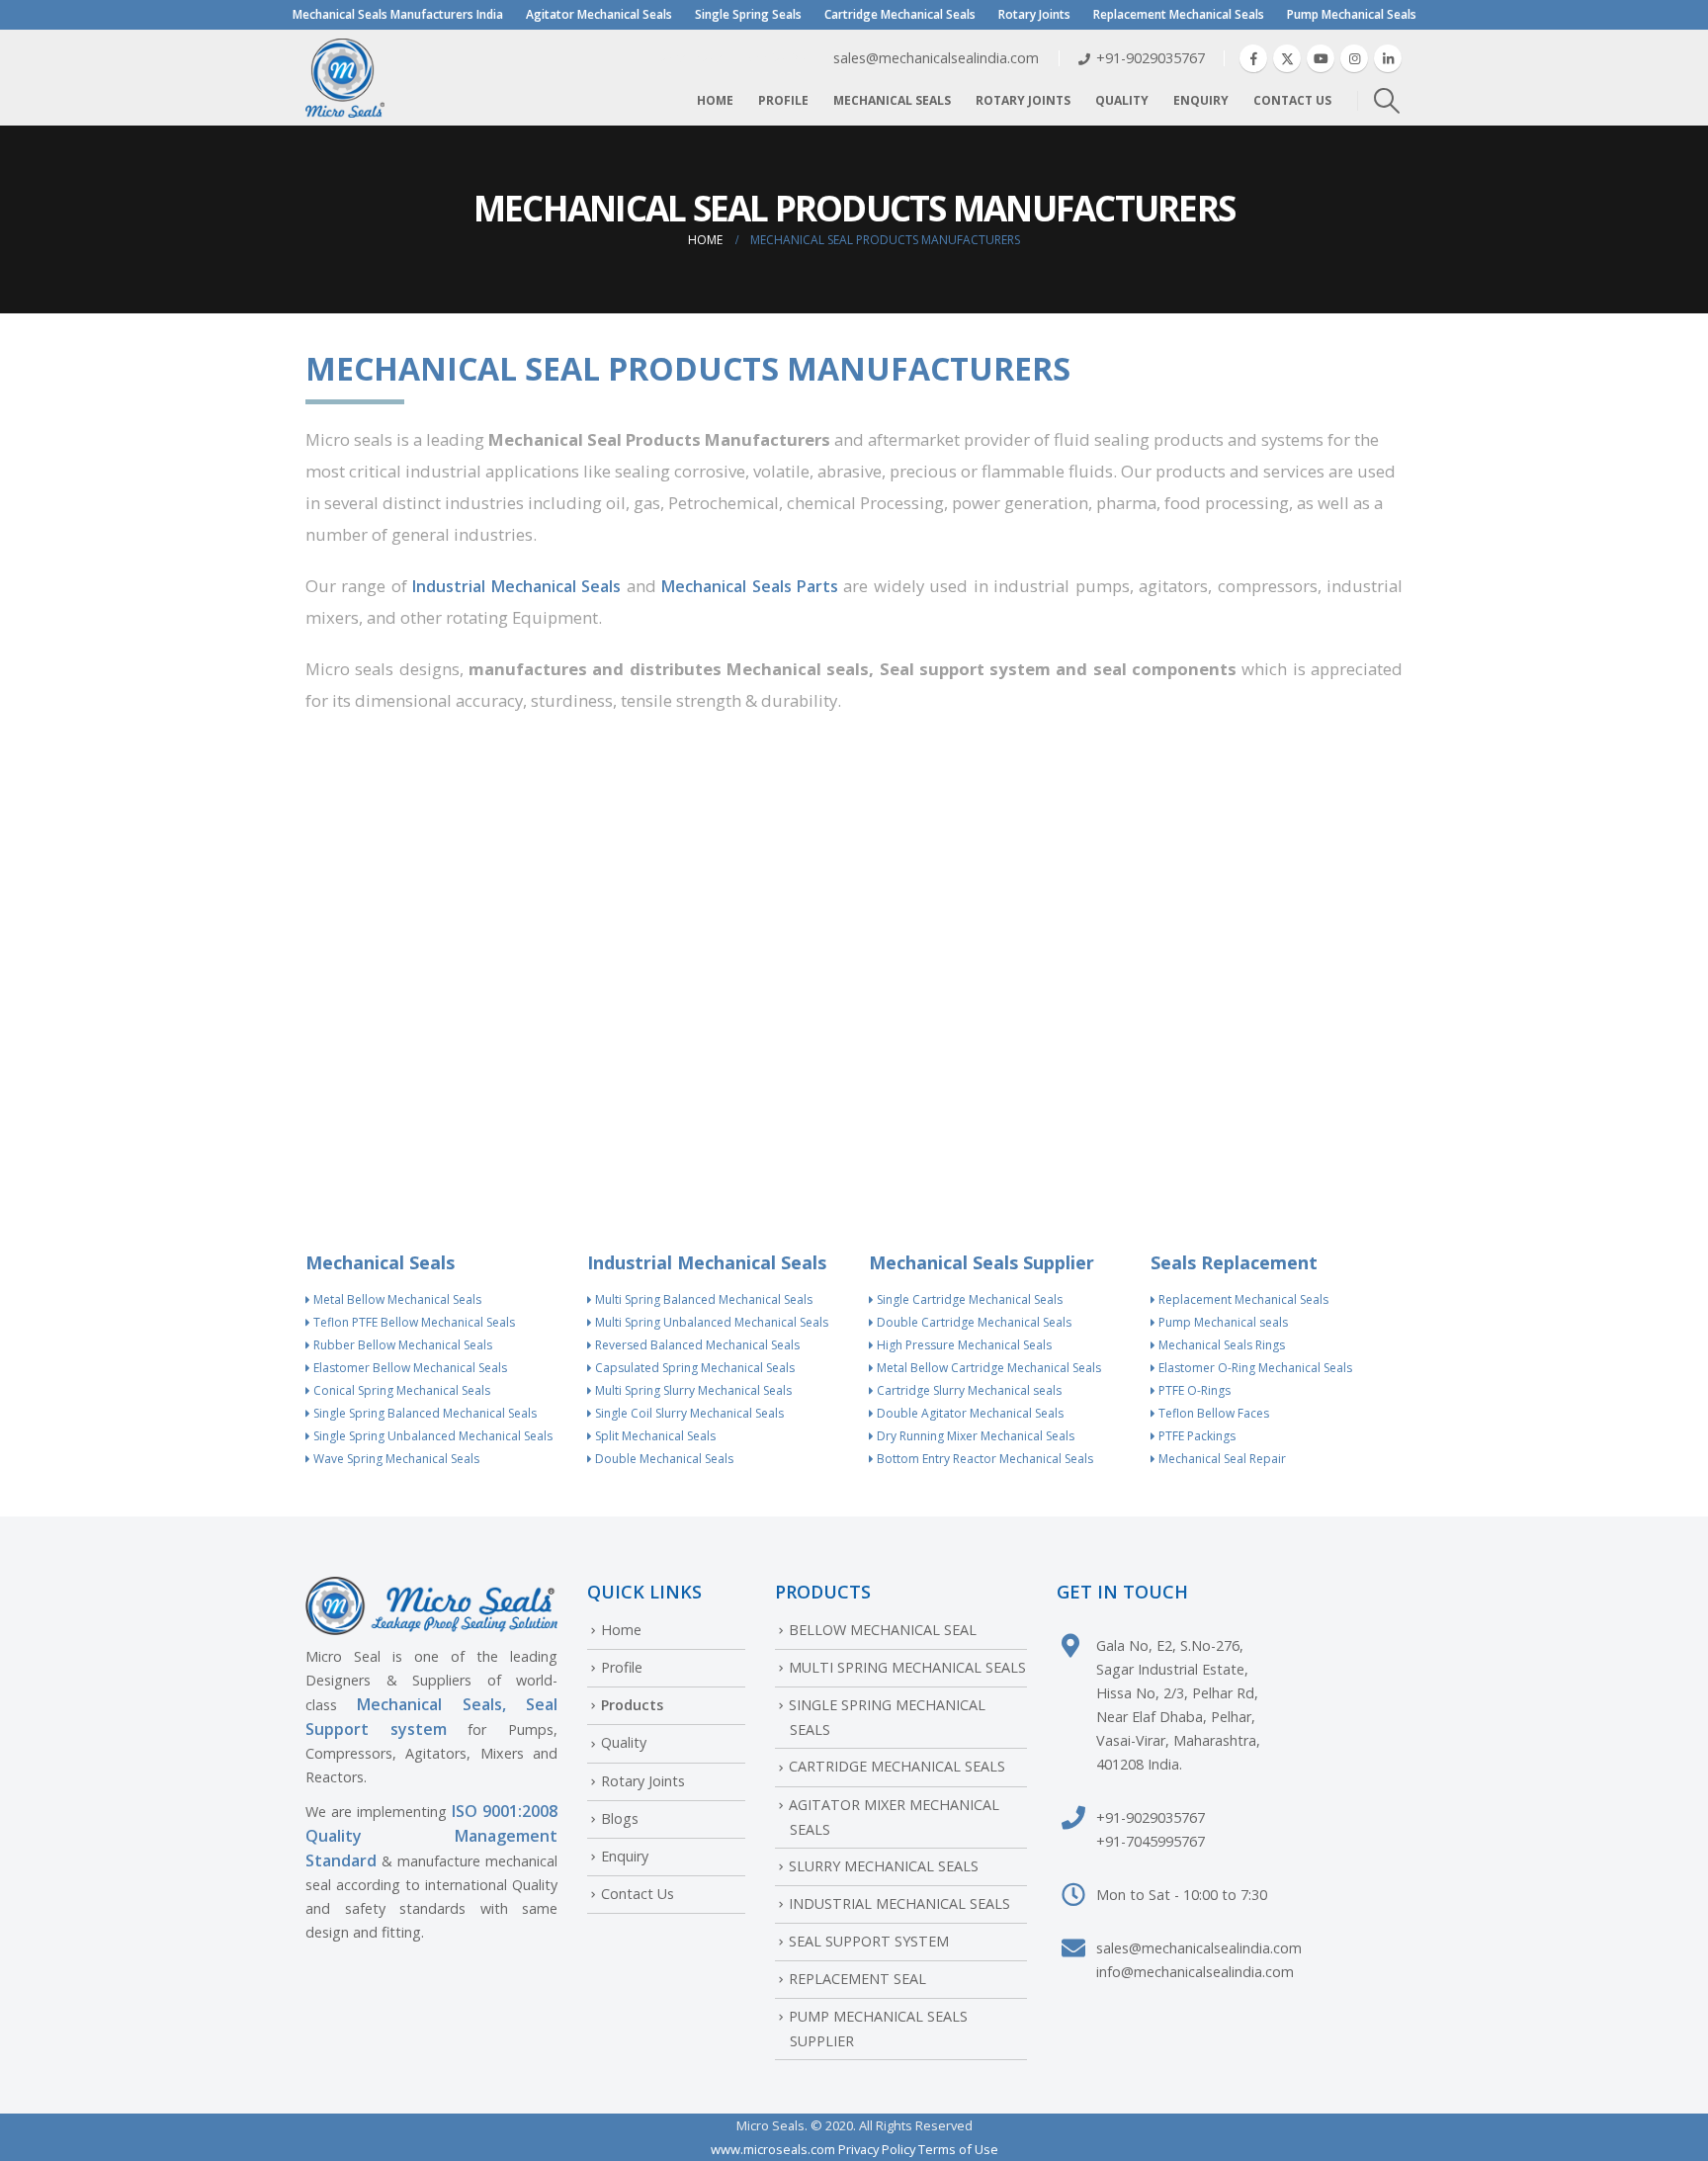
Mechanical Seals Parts (750, 586)
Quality (1122, 100)
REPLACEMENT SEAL (857, 1979)
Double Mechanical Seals (663, 1459)
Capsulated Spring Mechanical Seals (693, 1368)
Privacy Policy (877, 2149)
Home (715, 100)
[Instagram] (1354, 58)
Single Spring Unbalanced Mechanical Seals (431, 1436)
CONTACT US (1292, 100)
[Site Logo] (345, 78)
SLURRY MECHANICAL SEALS (884, 1866)
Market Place (687, 58)
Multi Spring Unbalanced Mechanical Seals (710, 1322)
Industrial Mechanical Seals (516, 586)
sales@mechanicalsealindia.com (1199, 1948)
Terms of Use (958, 2149)
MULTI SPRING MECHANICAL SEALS (907, 1667)
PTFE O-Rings (1193, 1390)
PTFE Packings (1196, 1436)
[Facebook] (1253, 58)
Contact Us (638, 1894)
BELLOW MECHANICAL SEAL (883, 1630)
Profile (783, 100)
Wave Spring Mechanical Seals (395, 1459)
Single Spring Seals (748, 14)
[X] (1287, 58)
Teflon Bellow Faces (1212, 1413)
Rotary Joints (1034, 14)
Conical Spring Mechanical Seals (400, 1390)
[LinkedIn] (1388, 58)
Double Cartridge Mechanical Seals (973, 1322)
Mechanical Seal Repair (1221, 1459)
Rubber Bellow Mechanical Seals (401, 1345)
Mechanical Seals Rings (1220, 1345)
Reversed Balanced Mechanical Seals (696, 1345)
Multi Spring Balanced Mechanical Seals (702, 1299)
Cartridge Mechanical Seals (900, 14)
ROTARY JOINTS (1023, 100)
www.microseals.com (773, 2149)
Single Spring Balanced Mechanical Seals (424, 1413)
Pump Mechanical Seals (1352, 14)
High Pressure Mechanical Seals (963, 1345)
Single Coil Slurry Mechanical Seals (688, 1413)
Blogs (620, 1818)
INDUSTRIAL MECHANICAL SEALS (899, 1903)
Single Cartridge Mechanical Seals (968, 1299)
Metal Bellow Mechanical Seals (396, 1299)
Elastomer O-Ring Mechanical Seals (1254, 1368)
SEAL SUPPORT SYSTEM (869, 1941)
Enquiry (1201, 100)
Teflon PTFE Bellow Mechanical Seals (413, 1322)
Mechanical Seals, (431, 1704)
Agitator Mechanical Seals (599, 14)
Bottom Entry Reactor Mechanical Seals (983, 1459)
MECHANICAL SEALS (892, 100)
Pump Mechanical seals (1222, 1322)
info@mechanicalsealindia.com (1195, 1972)
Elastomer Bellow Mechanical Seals (409, 1368)
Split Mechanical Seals (654, 1436)
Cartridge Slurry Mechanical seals (968, 1390)
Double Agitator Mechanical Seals (969, 1413)
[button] (1387, 101)
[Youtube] (1321, 58)
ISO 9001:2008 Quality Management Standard (431, 1836)
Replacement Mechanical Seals (1179, 14)
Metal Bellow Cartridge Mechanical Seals (987, 1368)
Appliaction (777, 58)
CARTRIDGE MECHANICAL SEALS (897, 1766)
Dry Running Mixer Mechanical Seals (974, 1436)
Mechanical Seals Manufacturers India (398, 14)
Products (632, 1705)
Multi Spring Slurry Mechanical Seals (692, 1390)
